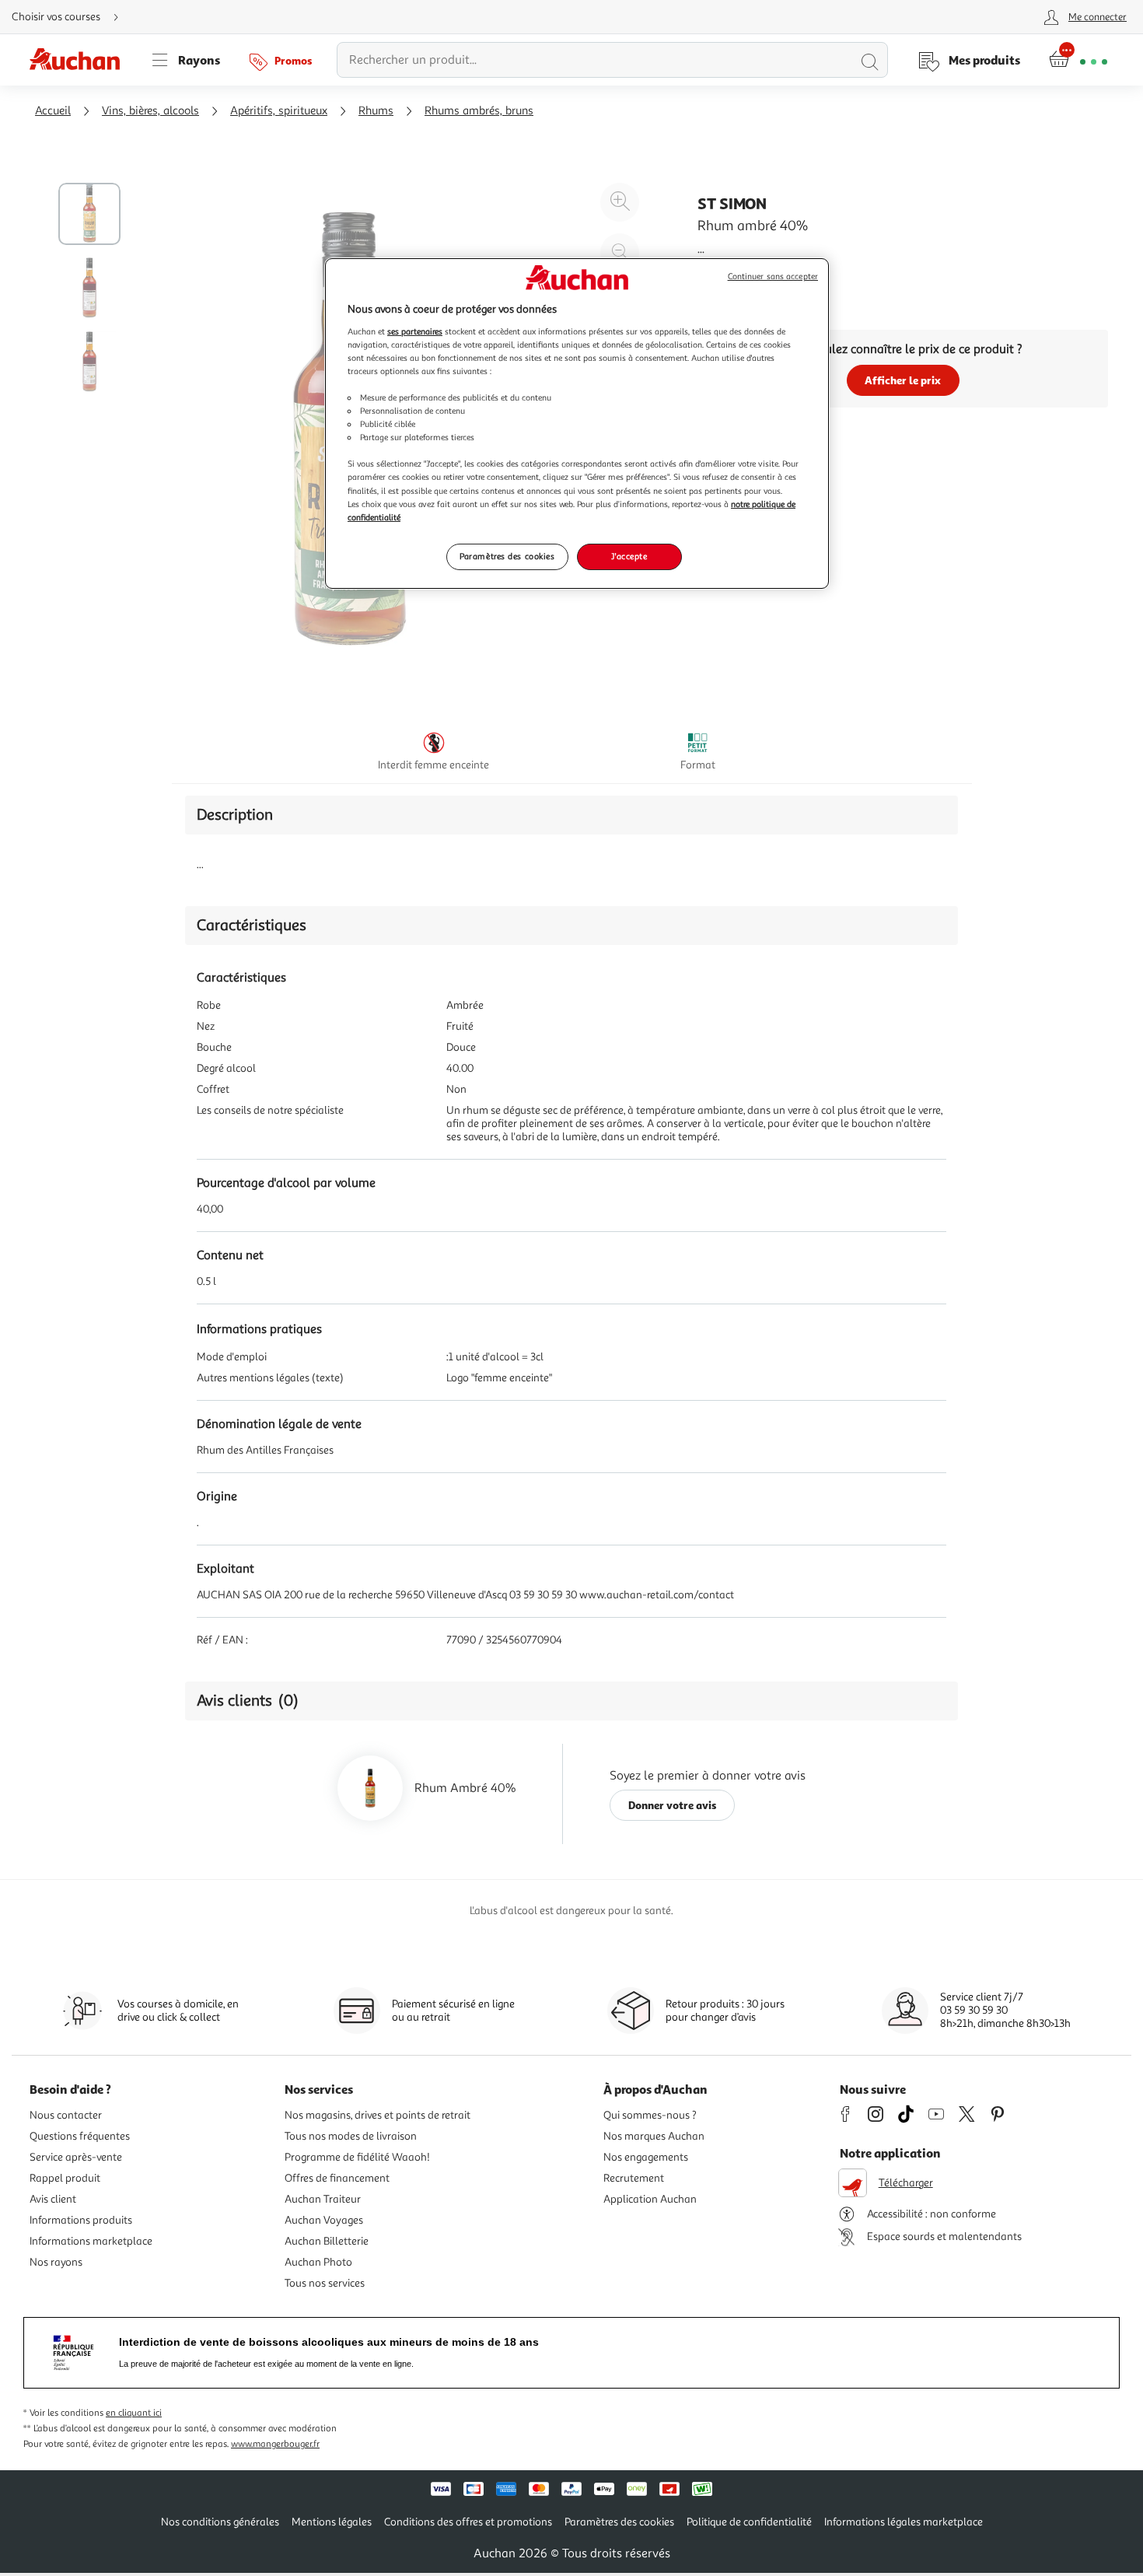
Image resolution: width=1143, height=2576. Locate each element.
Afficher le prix (903, 380)
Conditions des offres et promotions (468, 2522)
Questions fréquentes (80, 2136)
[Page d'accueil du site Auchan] (80, 60)
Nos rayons (56, 2262)
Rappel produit (65, 2178)
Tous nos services (325, 2283)
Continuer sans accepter (773, 276)
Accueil (53, 111)
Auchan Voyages (324, 2220)
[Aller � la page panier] (1078, 60)
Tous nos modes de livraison (351, 2136)
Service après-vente (76, 2157)
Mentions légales (332, 2522)
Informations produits (81, 2220)
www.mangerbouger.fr (275, 2444)
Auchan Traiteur (323, 2199)
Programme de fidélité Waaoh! (357, 2157)
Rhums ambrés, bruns (479, 111)
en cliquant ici (134, 2413)
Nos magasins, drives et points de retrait (378, 2115)
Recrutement (634, 2178)
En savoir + (727, 272)
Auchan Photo (318, 2262)
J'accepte (629, 556)
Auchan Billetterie (327, 2241)
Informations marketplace (91, 2241)
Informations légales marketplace (904, 2522)
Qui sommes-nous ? (650, 2115)
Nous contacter (66, 2115)
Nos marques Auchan (654, 2136)
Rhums (376, 111)
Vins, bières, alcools (150, 111)
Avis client (53, 2199)
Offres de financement (337, 2178)
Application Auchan (650, 2199)
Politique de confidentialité (749, 2522)
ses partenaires (415, 331)
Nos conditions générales (220, 2522)
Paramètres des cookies (507, 556)
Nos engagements (646, 2157)
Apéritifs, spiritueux (279, 111)
